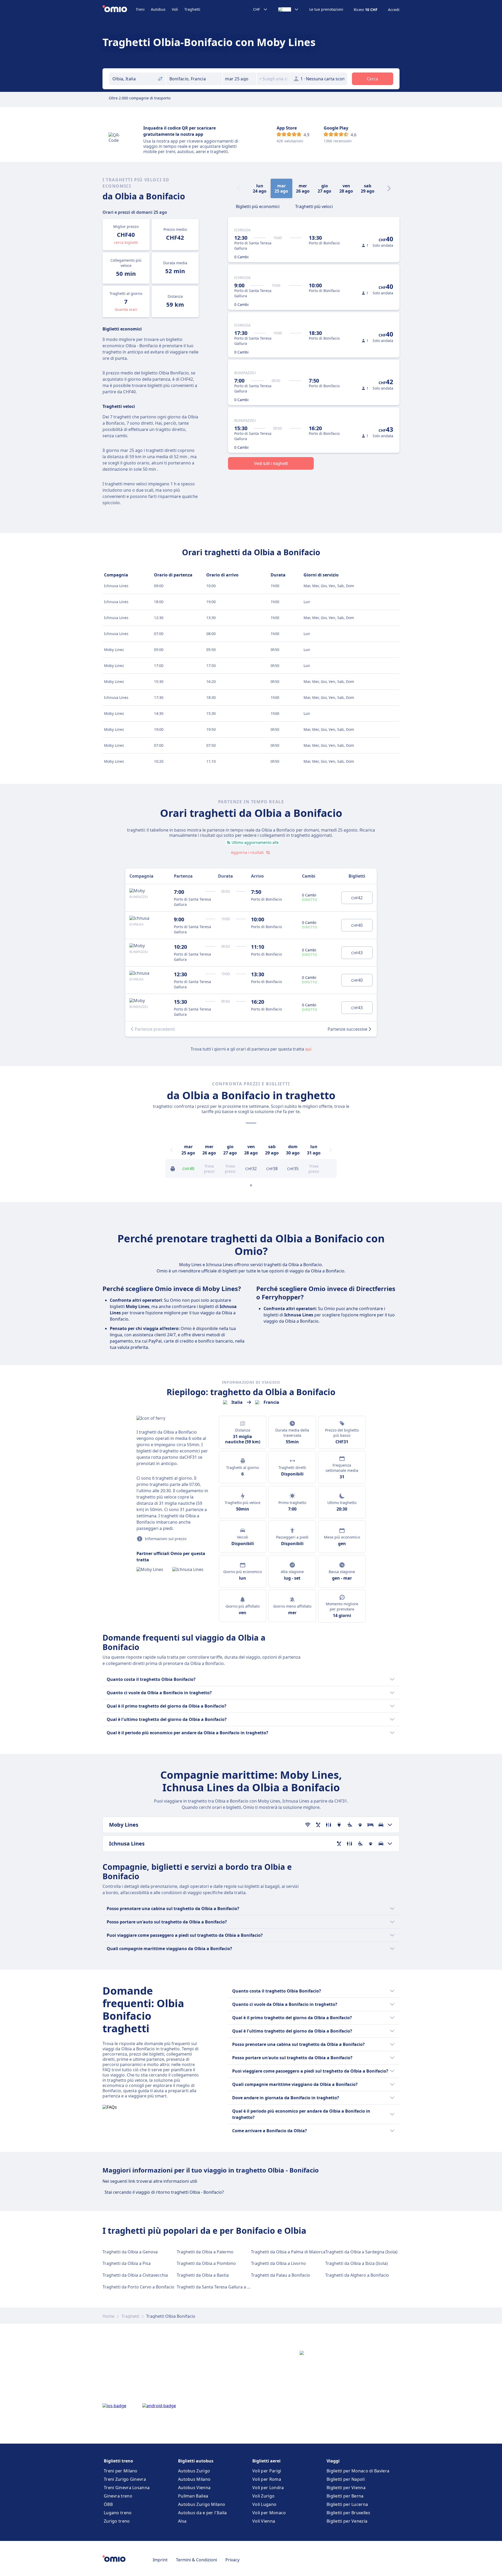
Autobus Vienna (194, 2488)
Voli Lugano (264, 2504)
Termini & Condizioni (196, 2560)
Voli (175, 9)
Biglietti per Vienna (346, 2488)
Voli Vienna (264, 2521)
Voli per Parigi (267, 2471)
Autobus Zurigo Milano (202, 2504)
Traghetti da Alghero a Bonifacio (357, 2275)
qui (308, 1049)
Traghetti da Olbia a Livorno (278, 2263)
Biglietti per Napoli (346, 2479)
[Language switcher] (289, 9)
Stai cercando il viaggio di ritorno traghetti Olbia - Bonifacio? (164, 2192)
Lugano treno (118, 2513)
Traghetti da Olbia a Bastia (203, 2275)
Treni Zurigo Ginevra (125, 2479)
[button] (239, 79)
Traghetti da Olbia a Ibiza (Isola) (356, 2263)
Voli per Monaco (269, 2513)
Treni (140, 9)
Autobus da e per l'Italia (202, 2513)
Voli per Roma (267, 2479)
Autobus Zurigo (194, 2471)
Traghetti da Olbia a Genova (130, 2252)
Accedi (394, 10)
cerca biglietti (126, 242)
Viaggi (333, 2461)
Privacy (232, 2560)
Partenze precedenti (155, 1029)
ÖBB (108, 2504)
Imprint (160, 2560)
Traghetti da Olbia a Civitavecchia (135, 2275)
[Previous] (172, 1150)
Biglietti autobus (196, 2461)
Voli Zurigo (263, 2496)
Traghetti (192, 9)
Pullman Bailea (193, 2496)
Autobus (158, 9)
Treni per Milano (121, 2471)
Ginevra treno (118, 2496)
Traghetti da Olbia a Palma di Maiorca (288, 2252)
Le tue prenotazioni (326, 9)
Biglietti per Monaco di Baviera (358, 2471)
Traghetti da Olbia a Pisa (127, 2263)
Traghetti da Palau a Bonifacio (281, 2275)
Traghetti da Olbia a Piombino (206, 2263)
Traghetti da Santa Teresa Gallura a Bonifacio (221, 2287)
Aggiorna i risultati (247, 852)
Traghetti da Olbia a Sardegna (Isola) (361, 2252)
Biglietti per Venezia (347, 2521)
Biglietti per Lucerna (347, 2504)
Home (109, 2316)
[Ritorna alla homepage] (119, 9)
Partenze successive (347, 1029)
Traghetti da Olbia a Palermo (205, 2252)
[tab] (258, 206)
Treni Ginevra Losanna (127, 2488)
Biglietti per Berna (345, 2496)
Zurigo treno (117, 2521)
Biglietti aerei (266, 2461)
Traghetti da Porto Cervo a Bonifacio (138, 2287)
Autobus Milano (194, 2479)
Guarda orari (126, 309)
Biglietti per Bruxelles (348, 2513)
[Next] (389, 188)
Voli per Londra (268, 2488)
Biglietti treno (118, 2461)
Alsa (182, 2521)
